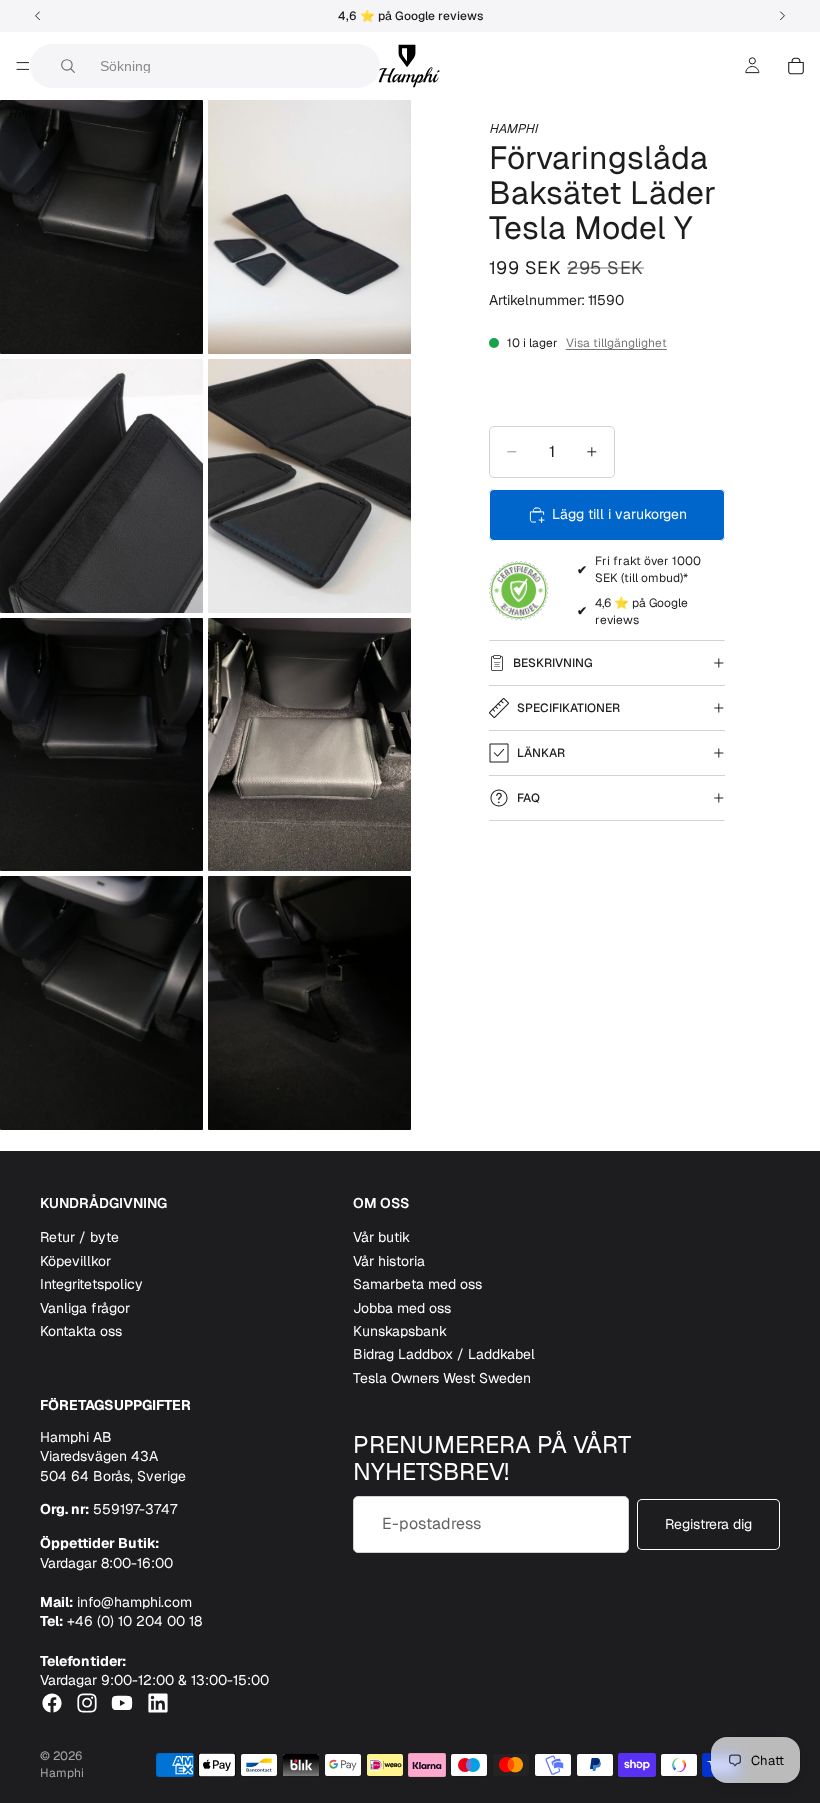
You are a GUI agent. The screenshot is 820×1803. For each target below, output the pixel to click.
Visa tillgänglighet (616, 343)
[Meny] (23, 66)
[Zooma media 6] (309, 745)
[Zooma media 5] (101, 745)
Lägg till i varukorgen (619, 514)
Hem (21, 114)
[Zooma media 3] (101, 486)
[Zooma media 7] (101, 1003)
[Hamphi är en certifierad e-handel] (519, 591)
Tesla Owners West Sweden (442, 1378)
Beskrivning (553, 663)
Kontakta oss (81, 1331)
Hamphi (62, 1773)
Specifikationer (568, 708)
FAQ (528, 798)
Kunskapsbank (400, 1331)
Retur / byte (79, 1237)
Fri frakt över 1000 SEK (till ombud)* (648, 569)
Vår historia (389, 1261)
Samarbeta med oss (417, 1284)
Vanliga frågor (85, 1308)
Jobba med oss (402, 1308)
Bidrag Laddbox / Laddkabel (444, 1354)
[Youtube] (122, 1703)
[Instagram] (87, 1703)
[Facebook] (52, 1703)
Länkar (541, 753)
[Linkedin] (158, 1703)
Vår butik (381, 1237)
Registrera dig (708, 1524)
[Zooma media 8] (309, 1003)
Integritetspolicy (91, 1284)
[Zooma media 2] (309, 227)
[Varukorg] (796, 66)
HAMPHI (513, 128)
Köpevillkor (75, 1261)
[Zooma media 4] (309, 486)
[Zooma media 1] (101, 227)
